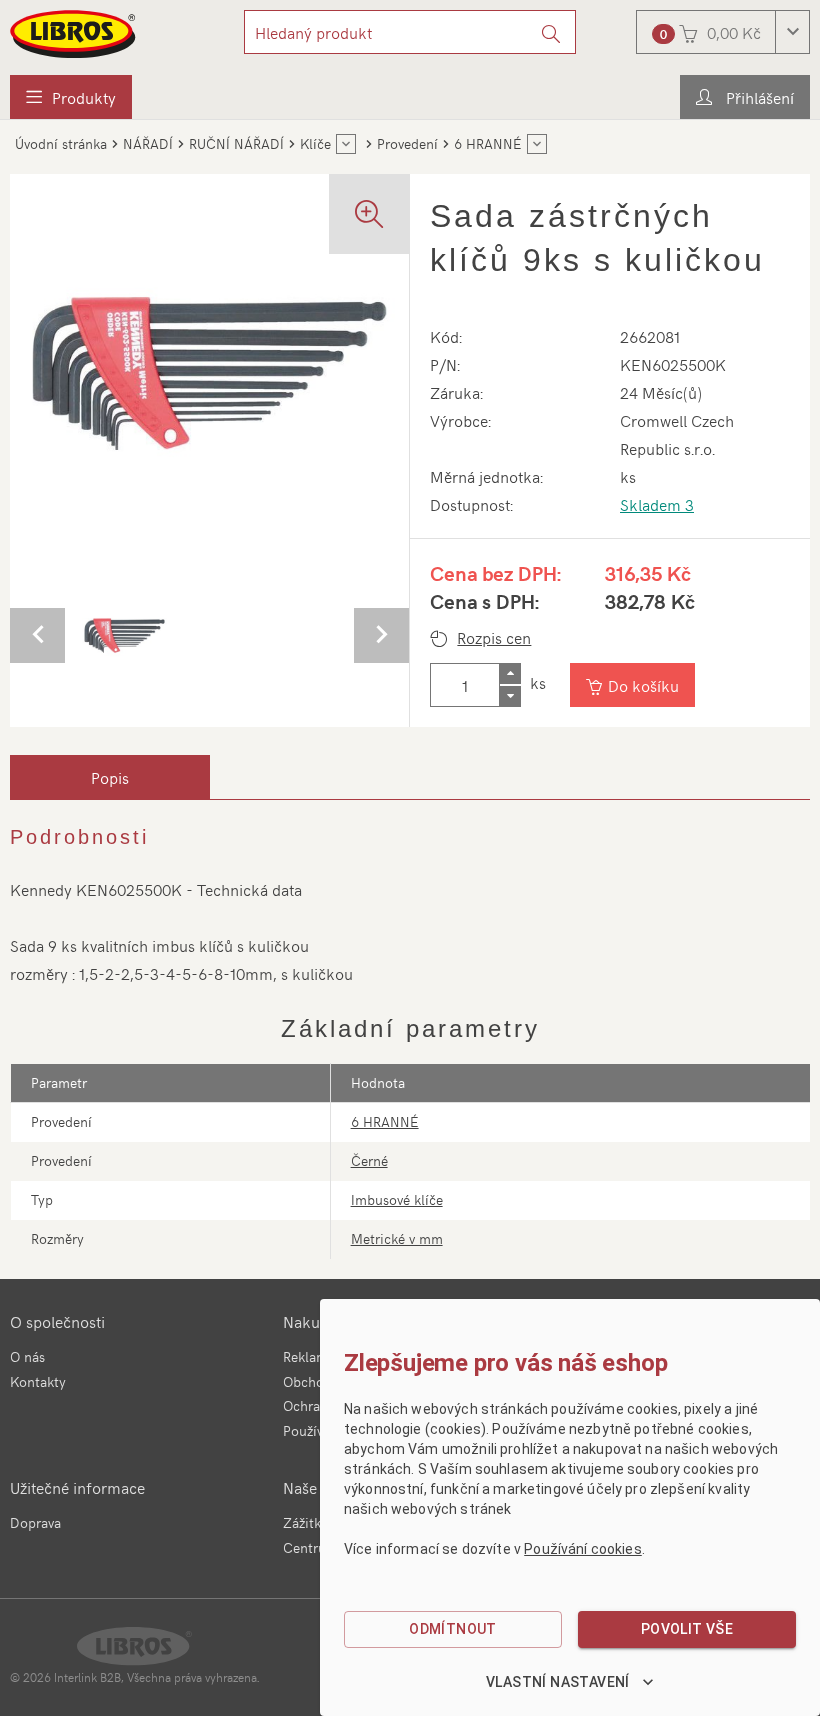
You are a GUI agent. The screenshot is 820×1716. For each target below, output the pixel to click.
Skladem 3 (657, 504)
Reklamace (316, 1356)
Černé (369, 1160)
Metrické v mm (397, 1238)
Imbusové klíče (397, 1199)
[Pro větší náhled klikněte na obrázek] (209, 373)
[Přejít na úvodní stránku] (74, 34)
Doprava (35, 1522)
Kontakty (38, 1381)
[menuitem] (71, 97)
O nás (27, 1356)
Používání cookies (583, 1549)
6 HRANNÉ (385, 1121)
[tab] (110, 777)
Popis (110, 777)
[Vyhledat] (551, 32)
